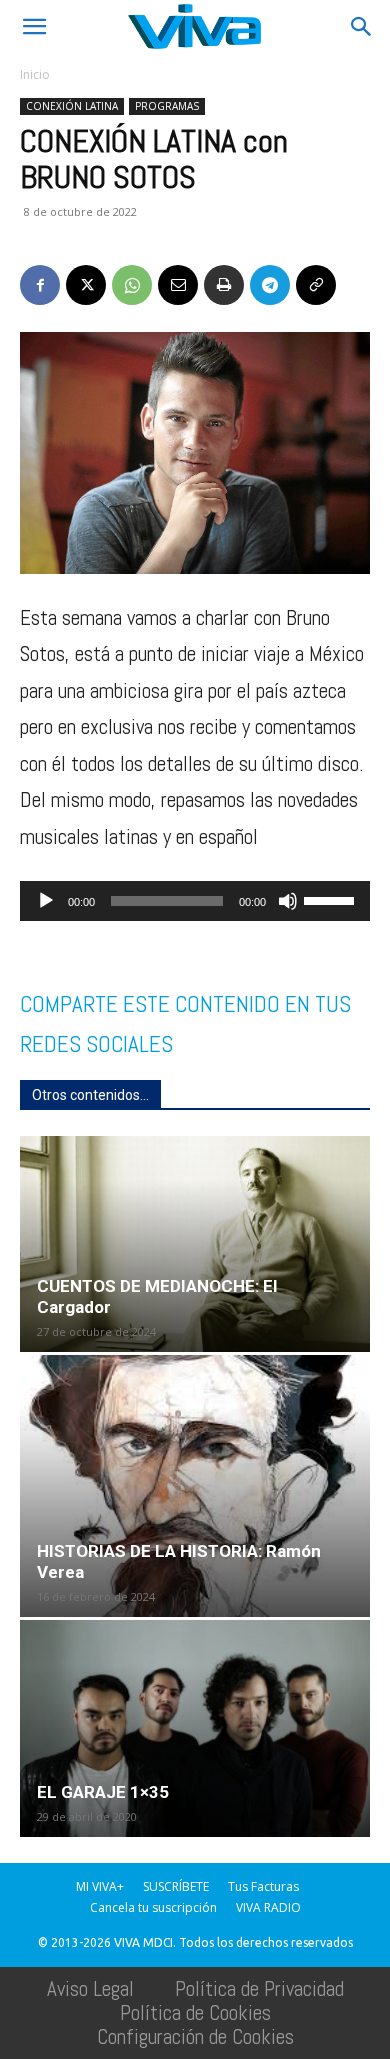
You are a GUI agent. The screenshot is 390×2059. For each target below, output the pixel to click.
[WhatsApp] (132, 285)
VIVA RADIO (268, 1907)
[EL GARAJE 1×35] (195, 1728)
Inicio (35, 74)
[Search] (362, 27)
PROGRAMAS (167, 106)
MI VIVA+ (100, 1886)
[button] (34, 27)
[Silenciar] (288, 901)
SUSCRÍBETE (176, 1886)
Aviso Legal (90, 1988)
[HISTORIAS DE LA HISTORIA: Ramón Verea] (195, 1486)
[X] (86, 285)
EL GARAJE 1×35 (103, 1792)
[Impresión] (224, 285)
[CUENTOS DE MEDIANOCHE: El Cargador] (195, 1244)
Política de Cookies (195, 2012)
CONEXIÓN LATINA (72, 106)
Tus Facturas (263, 1886)
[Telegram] (270, 285)
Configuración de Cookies (195, 2036)
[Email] (178, 285)
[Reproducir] (46, 901)
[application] (195, 901)
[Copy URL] (316, 285)
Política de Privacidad (259, 1988)
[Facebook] (40, 285)
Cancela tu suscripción (153, 1907)
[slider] (332, 899)
